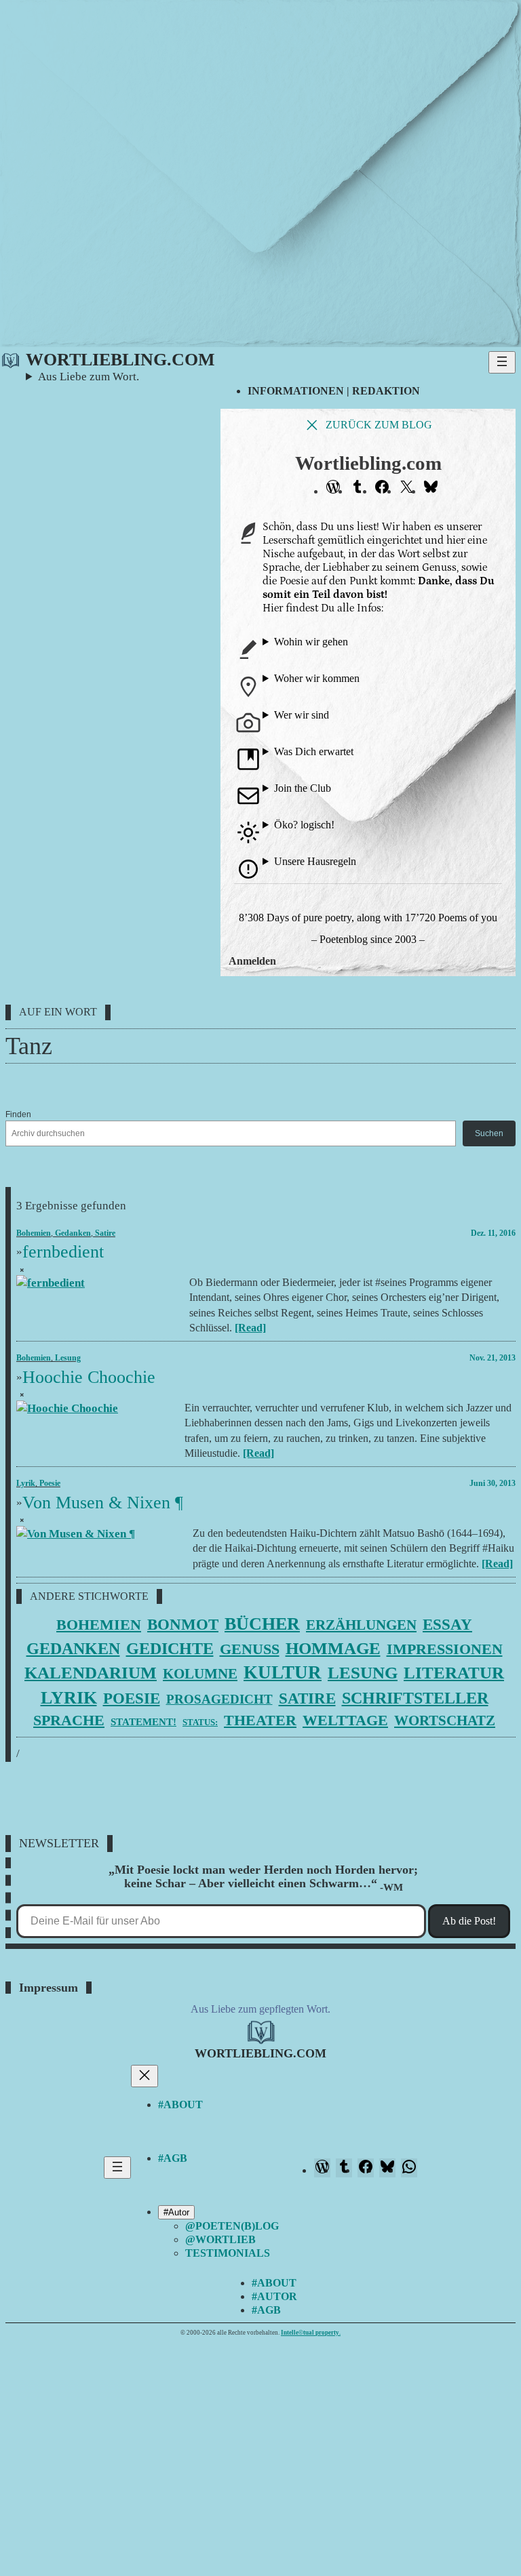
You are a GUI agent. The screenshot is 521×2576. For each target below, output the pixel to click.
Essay (447, 1625)
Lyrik (26, 1483)
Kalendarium (91, 1673)
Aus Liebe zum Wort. (89, 377)
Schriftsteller (415, 1698)
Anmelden (252, 961)
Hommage (333, 1648)
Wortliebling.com (120, 360)
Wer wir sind (302, 715)
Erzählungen (361, 1625)
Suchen (489, 1133)
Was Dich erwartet (314, 751)
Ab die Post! (469, 1921)
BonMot (183, 1624)
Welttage (345, 1720)
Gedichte (170, 1649)
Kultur (283, 1672)
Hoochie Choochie (89, 1377)
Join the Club (303, 788)
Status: (200, 1722)
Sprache (69, 1720)
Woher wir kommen (317, 678)
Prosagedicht (219, 1699)
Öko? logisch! (304, 825)
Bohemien (34, 1233)
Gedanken (73, 1233)
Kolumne (200, 1674)
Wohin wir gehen (311, 642)
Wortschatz (445, 1720)
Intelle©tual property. (311, 2333)
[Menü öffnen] (502, 362)
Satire (105, 1233)
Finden (18, 1114)
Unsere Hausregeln (315, 861)
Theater (260, 1720)
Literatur (454, 1673)
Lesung (68, 1358)
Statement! (143, 1722)
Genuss (250, 1649)
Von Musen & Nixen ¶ (103, 1503)
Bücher (262, 1624)
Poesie (50, 1483)
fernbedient (63, 1252)
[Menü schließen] (144, 2076)
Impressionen (445, 1649)
